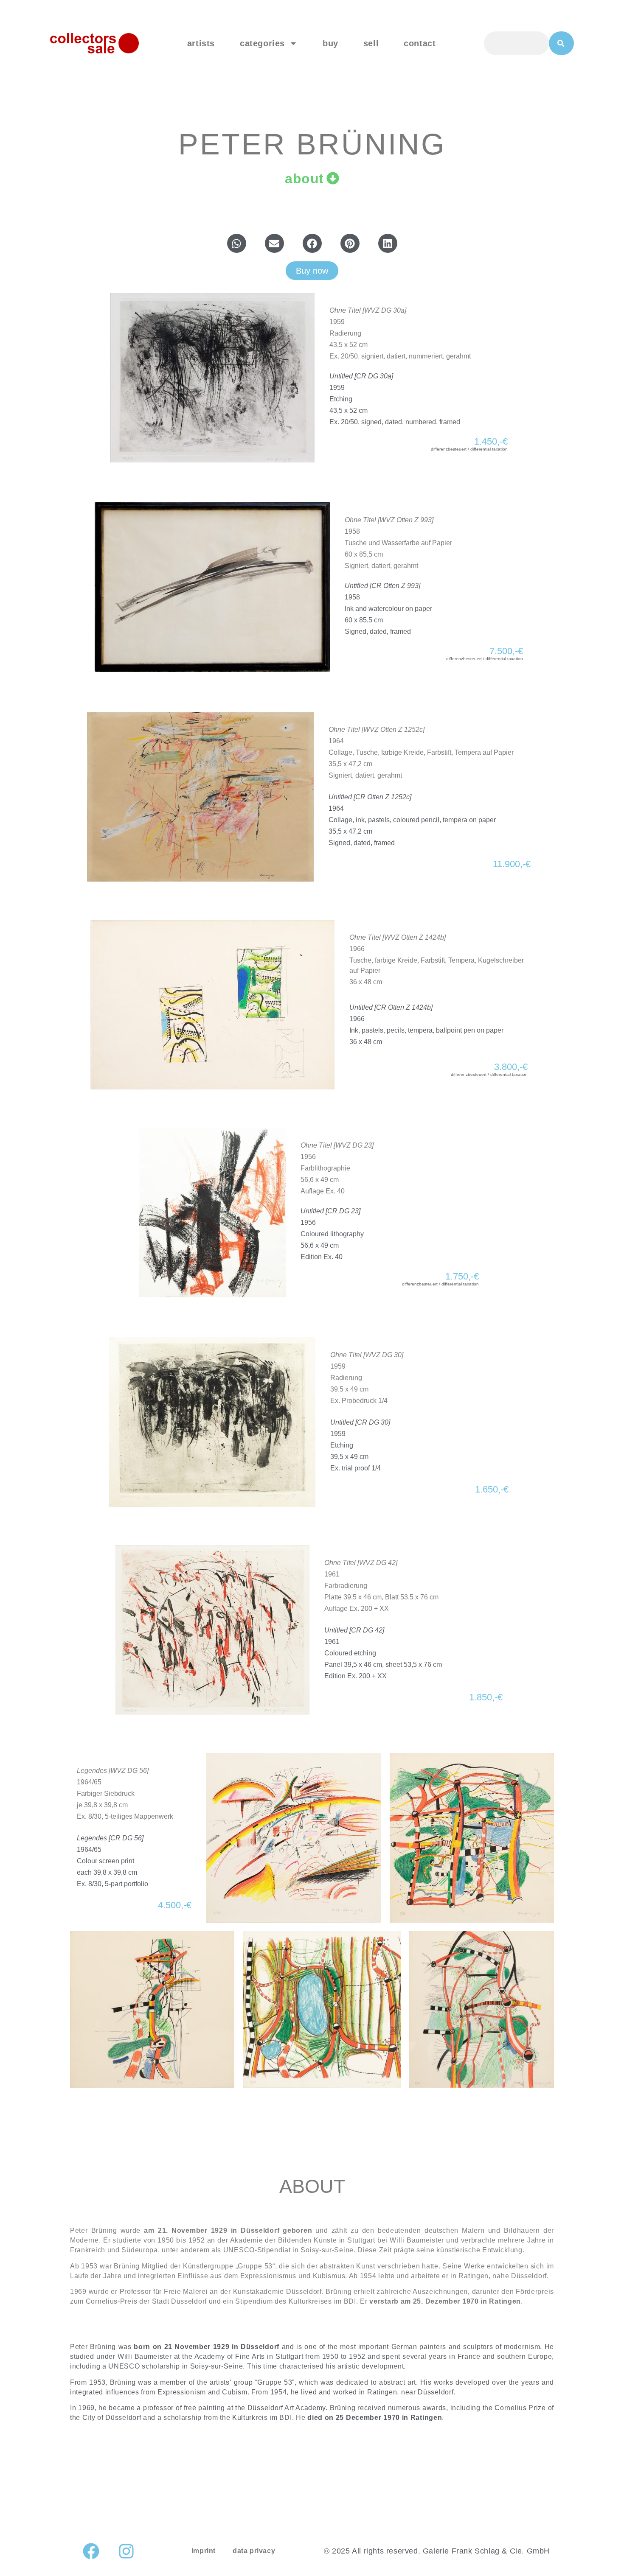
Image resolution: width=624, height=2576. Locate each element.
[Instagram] (126, 2551)
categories (262, 43)
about (304, 179)
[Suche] (561, 43)
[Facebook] (91, 2551)
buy (330, 43)
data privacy (254, 2551)
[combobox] (516, 43)
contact (420, 43)
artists (201, 43)
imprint (204, 2551)
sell (371, 43)
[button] (237, 243)
